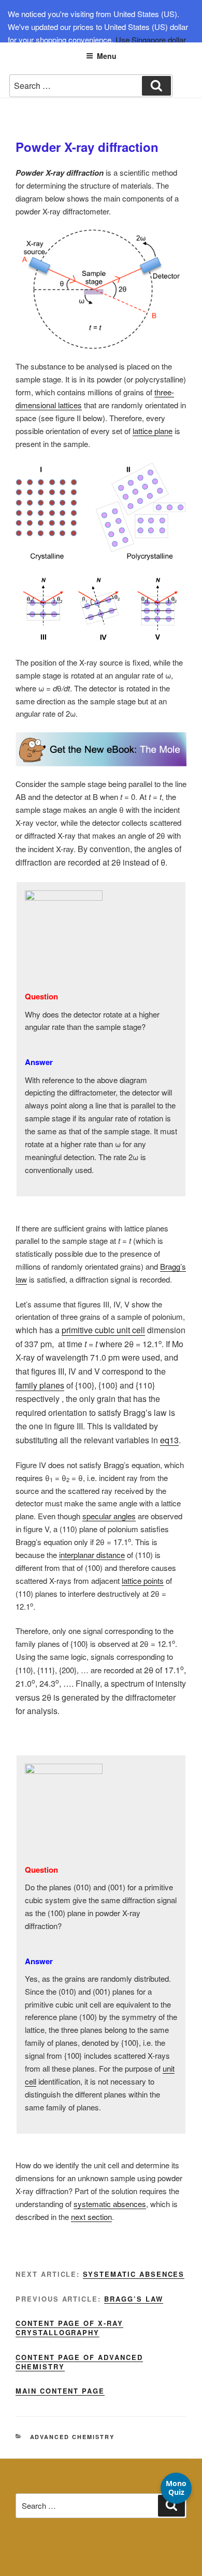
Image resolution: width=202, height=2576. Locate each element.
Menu (107, 56)
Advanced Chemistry (73, 2437)
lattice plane (153, 431)
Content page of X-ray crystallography (69, 2328)
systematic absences (110, 2204)
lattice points (143, 1580)
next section (91, 2217)
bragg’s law (133, 2299)
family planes (40, 1385)
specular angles (109, 1516)
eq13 (169, 1440)
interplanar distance (92, 1555)
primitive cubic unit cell (103, 1330)
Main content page (60, 2391)
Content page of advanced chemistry (79, 2362)
